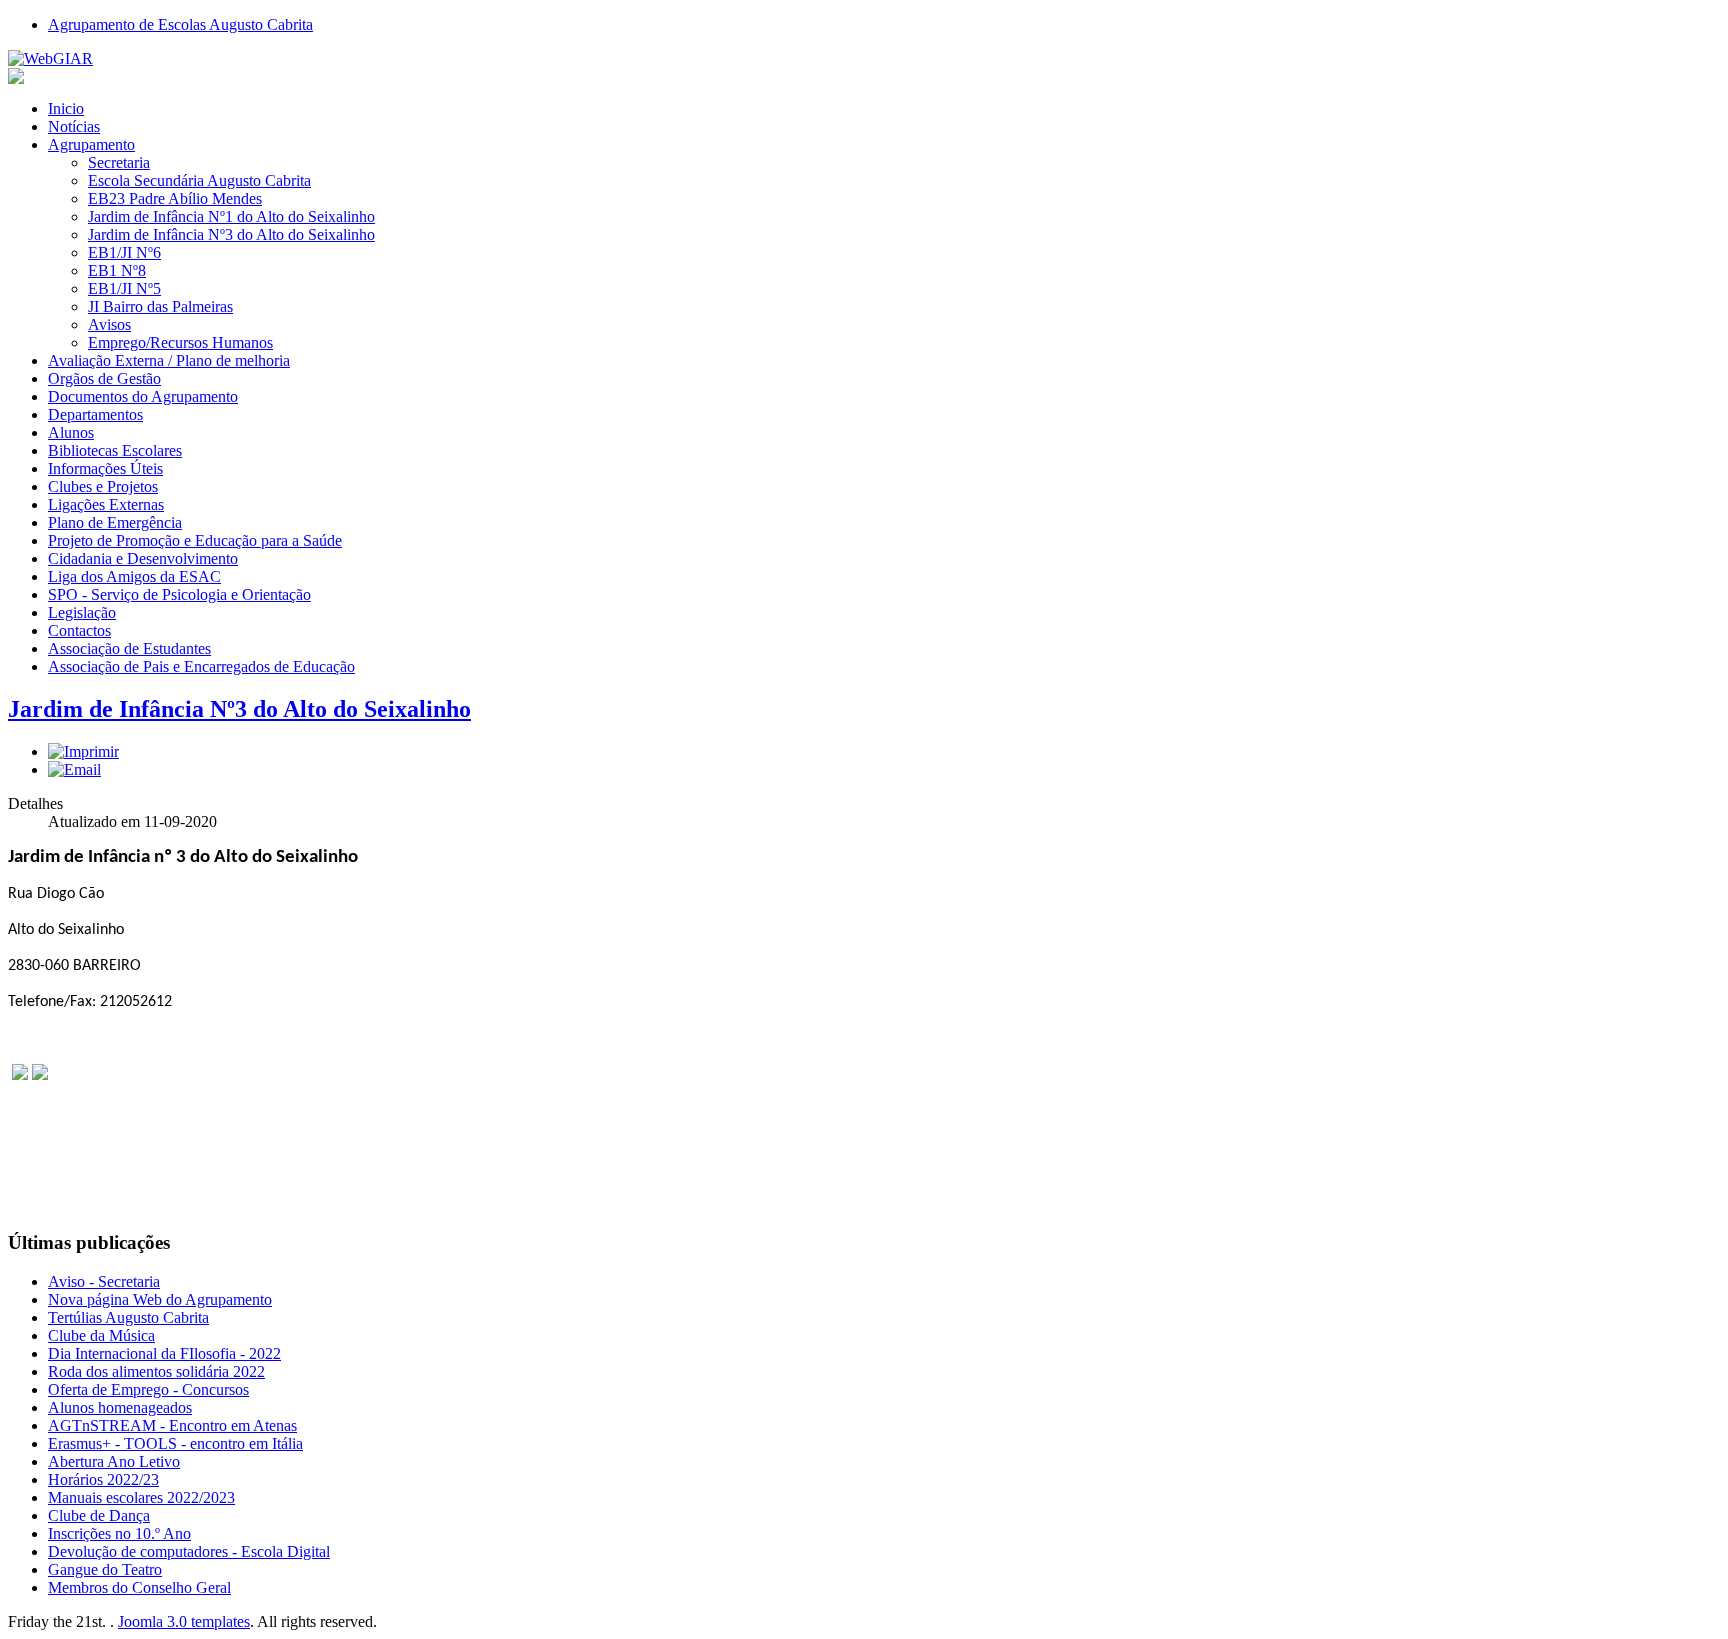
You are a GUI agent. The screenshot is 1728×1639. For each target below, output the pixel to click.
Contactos (79, 630)
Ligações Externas (106, 504)
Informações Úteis (105, 468)
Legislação (82, 612)
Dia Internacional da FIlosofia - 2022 (164, 1353)
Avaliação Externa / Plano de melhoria (169, 360)
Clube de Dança (99, 1515)
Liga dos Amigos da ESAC (134, 576)
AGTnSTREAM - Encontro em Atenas (172, 1425)
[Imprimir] (83, 751)
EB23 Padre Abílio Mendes (175, 198)
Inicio (66, 108)
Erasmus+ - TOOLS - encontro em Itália (175, 1443)
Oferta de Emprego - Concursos (148, 1389)
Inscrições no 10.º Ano (119, 1533)
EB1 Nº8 (117, 270)
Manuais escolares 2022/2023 (141, 1497)
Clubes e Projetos (103, 486)
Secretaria (119, 162)
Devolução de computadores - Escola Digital (189, 1551)
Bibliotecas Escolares (115, 450)
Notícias (74, 126)
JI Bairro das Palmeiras (160, 306)
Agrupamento (91, 144)
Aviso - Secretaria (104, 1281)
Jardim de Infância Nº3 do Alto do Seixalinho (231, 234)
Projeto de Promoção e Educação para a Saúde (195, 540)
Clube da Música (101, 1335)
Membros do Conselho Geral (139, 1587)
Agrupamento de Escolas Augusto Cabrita (180, 24)
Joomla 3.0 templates (184, 1621)
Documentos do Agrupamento (143, 396)
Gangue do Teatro (105, 1569)
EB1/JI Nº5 (124, 288)
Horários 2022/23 (103, 1479)
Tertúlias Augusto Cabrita (128, 1317)
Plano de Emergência (115, 522)
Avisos (109, 324)
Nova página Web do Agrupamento (160, 1299)
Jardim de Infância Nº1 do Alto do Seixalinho (231, 216)
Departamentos (95, 414)
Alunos (71, 432)
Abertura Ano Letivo (114, 1461)
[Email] (74, 769)
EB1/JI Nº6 (124, 252)
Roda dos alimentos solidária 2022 (156, 1371)
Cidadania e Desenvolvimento (143, 558)
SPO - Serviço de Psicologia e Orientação (179, 594)
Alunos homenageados (120, 1407)
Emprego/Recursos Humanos (180, 342)
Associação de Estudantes (129, 648)
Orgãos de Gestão (104, 378)
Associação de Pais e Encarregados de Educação (201, 666)
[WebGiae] (50, 58)
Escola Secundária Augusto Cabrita (199, 180)
